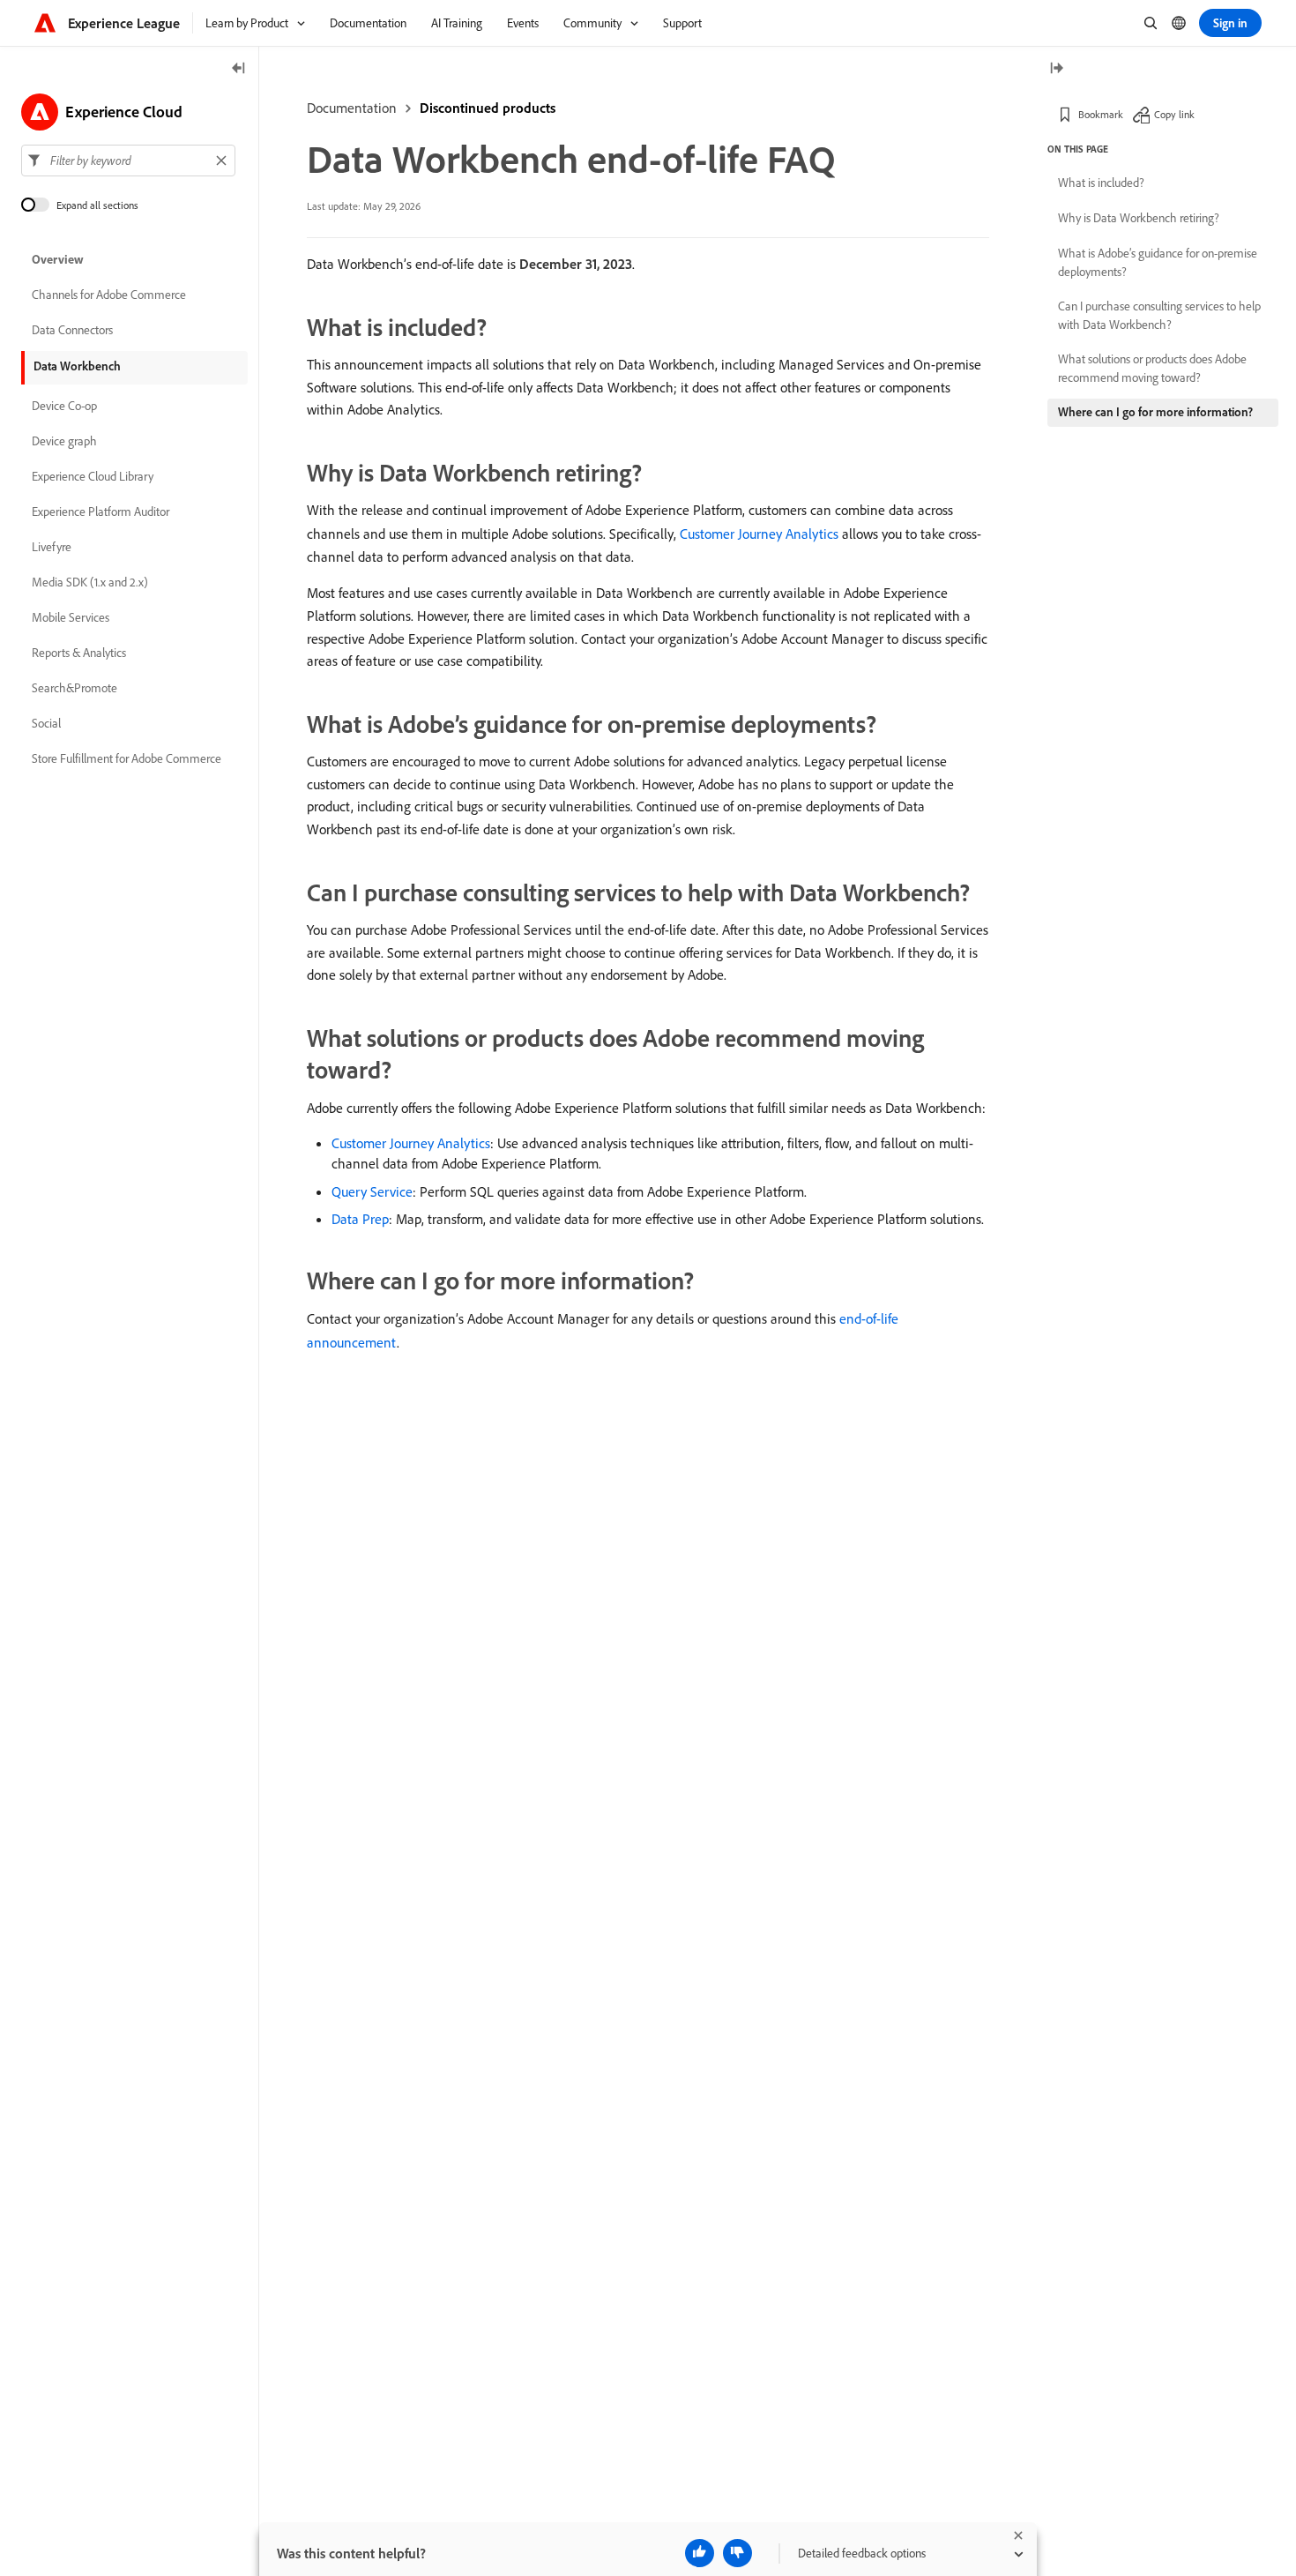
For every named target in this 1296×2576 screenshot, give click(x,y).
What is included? (1101, 183)
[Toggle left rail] (239, 69)
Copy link (1174, 114)
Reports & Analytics (79, 653)
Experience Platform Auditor (101, 511)
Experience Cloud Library (93, 476)
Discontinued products (488, 108)
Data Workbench (77, 366)
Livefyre (52, 547)
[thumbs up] (700, 2553)
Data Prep (360, 1219)
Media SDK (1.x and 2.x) (90, 582)
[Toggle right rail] (1056, 69)
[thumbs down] (737, 2553)
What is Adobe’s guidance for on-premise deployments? (1158, 262)
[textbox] (128, 161)
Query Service (372, 1191)
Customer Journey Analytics (759, 534)
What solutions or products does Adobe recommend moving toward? (1152, 368)
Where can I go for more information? (1155, 412)
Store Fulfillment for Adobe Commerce (127, 758)
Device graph (64, 441)
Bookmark (1101, 114)
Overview (58, 259)
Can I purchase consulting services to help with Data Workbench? (1159, 315)
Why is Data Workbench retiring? (1139, 218)
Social (46, 723)
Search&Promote (74, 688)
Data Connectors (72, 330)
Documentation (352, 108)
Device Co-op (64, 406)
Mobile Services (71, 617)
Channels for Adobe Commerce (109, 295)
